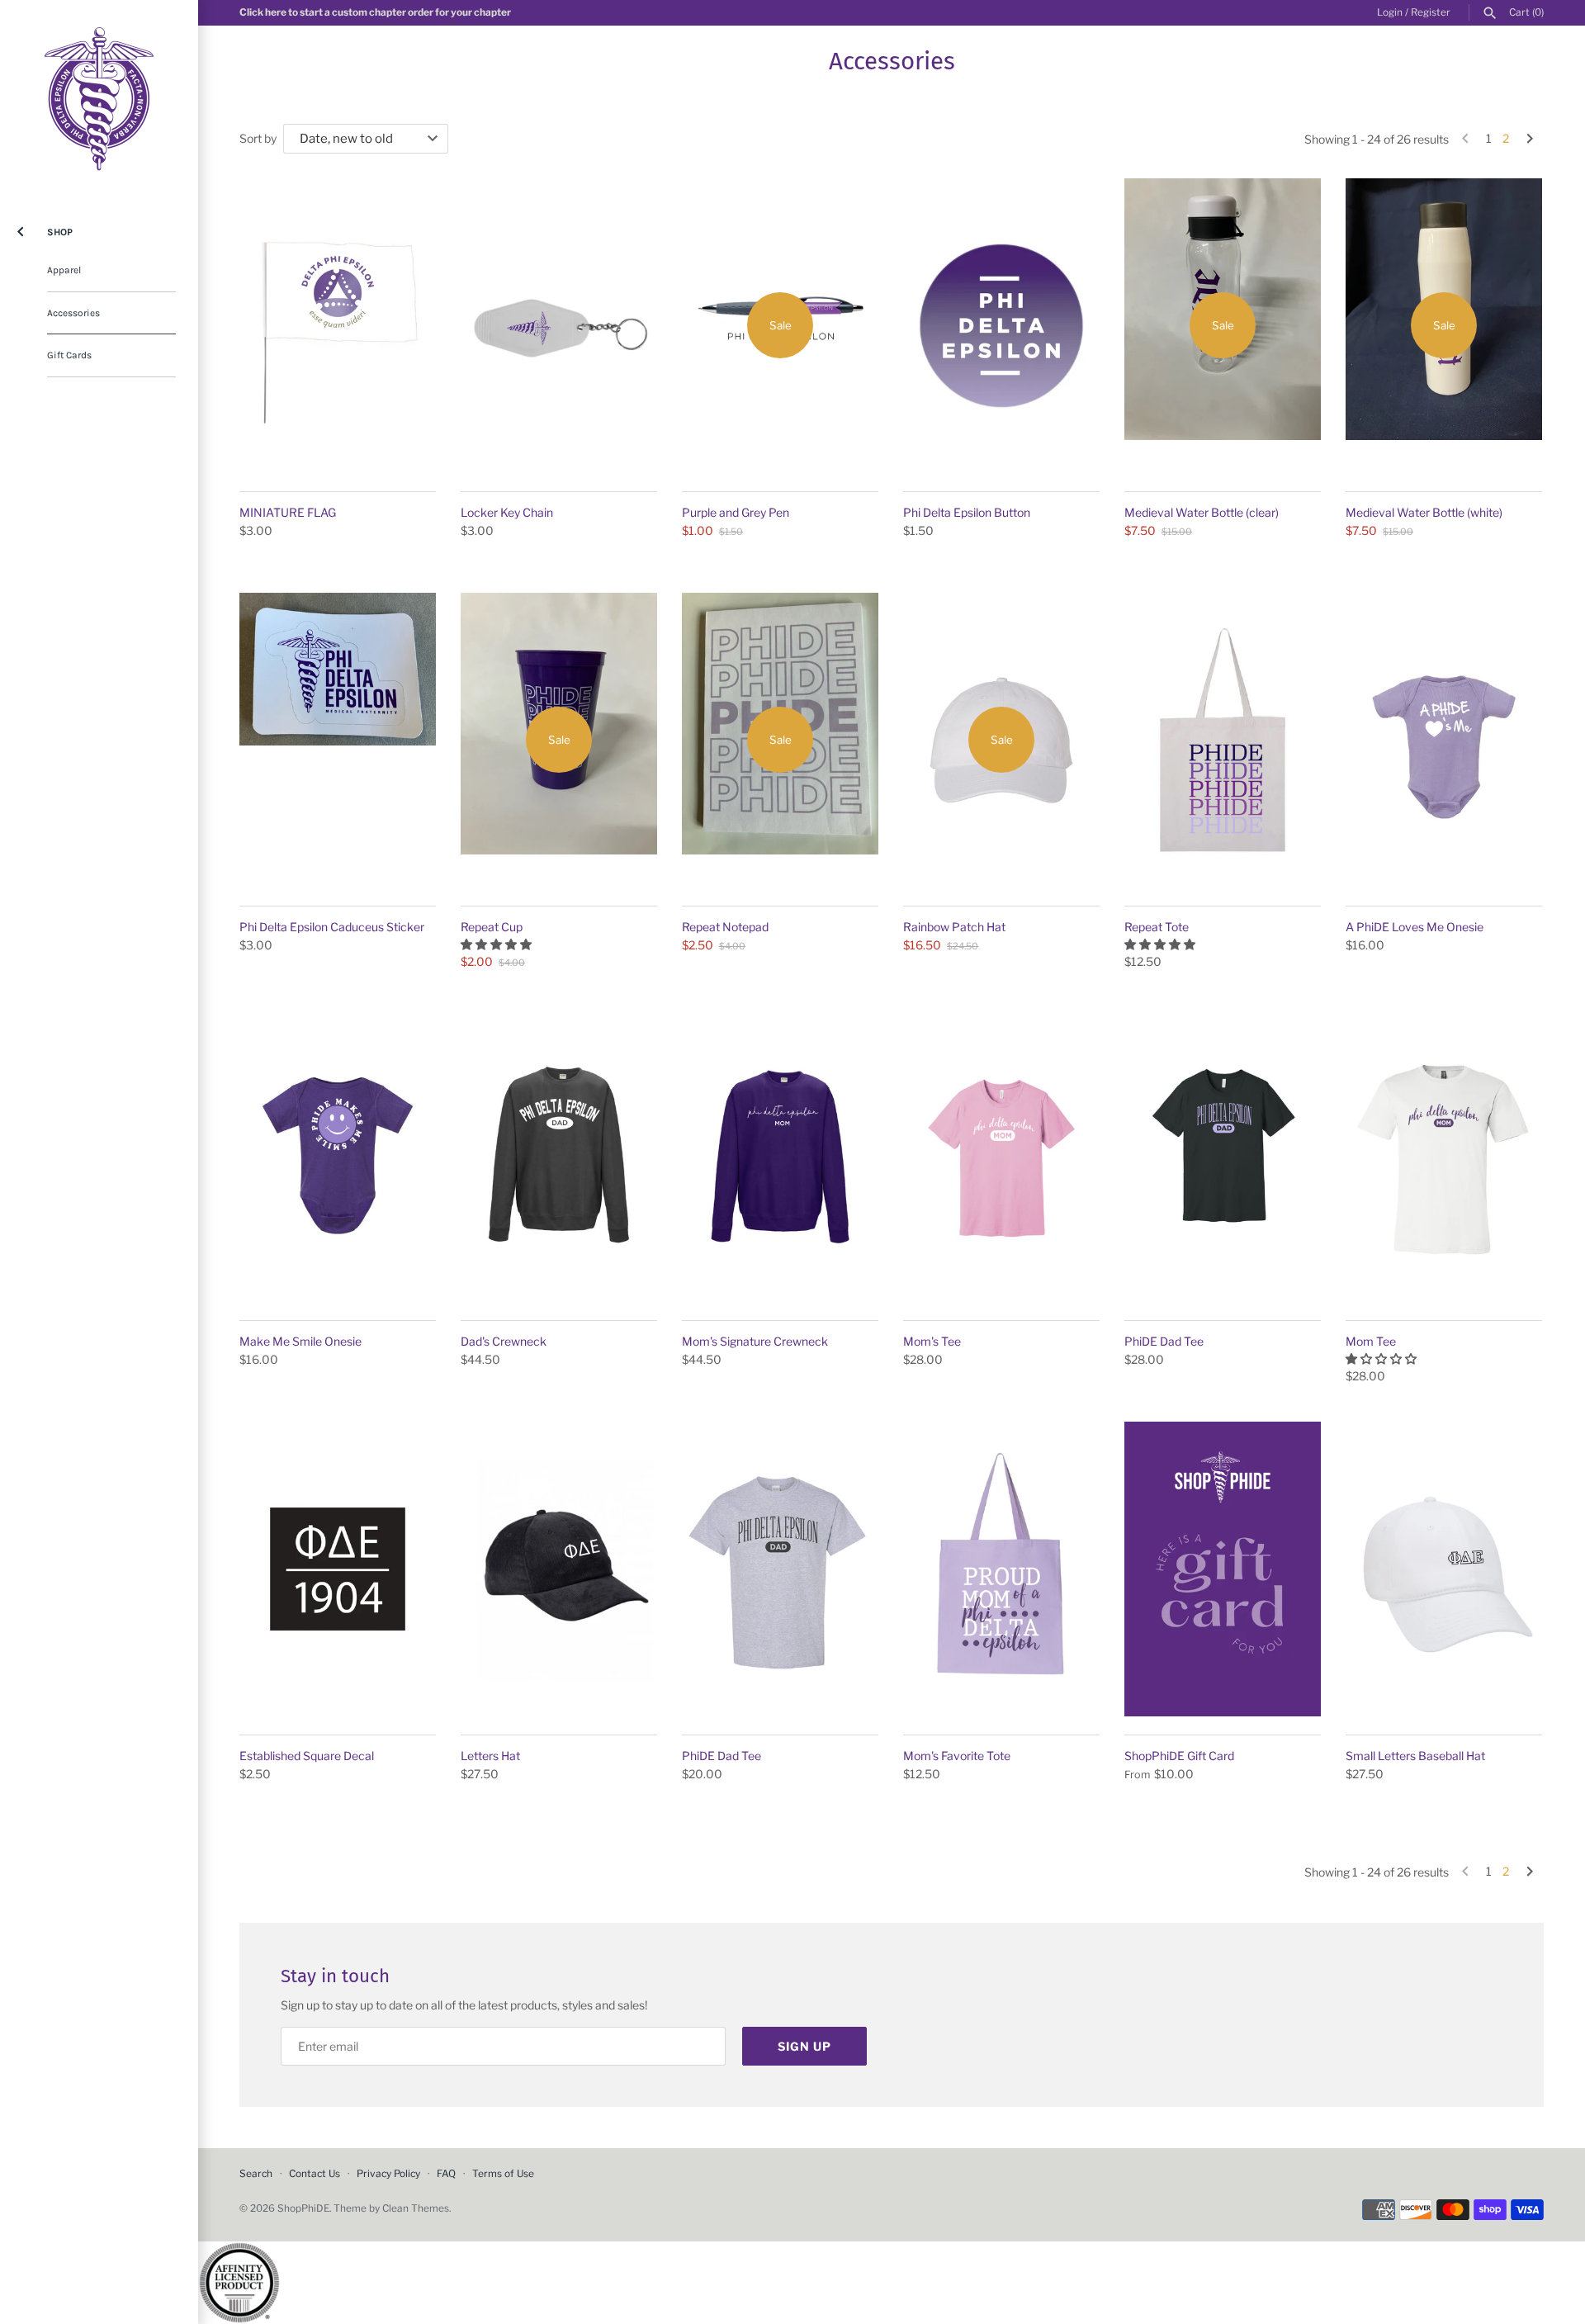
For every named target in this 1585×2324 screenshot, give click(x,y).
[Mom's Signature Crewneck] (780, 1155)
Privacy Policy (388, 2174)
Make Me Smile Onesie (300, 1341)
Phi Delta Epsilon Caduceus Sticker (332, 927)
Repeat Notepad (725, 927)
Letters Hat (490, 1756)
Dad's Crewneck (504, 1341)
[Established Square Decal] (338, 1569)
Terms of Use (503, 2174)
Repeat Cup (492, 927)
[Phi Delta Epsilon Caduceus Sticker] (338, 740)
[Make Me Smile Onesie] (338, 1155)
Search (256, 2174)
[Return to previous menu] (21, 228)
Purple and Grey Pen (736, 512)
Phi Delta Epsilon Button (967, 512)
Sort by (258, 138)
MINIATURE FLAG (288, 512)
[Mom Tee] (1444, 1155)
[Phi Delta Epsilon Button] (1001, 326)
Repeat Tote (1157, 927)
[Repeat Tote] (1223, 740)
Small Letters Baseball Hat (1415, 1756)
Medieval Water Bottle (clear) (1202, 512)
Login (1390, 12)
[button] (497, 944)
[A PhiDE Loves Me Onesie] (1444, 740)
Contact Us (315, 2174)
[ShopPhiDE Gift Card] (1223, 1569)
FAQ (446, 2174)
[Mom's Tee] (1001, 1155)
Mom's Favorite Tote (957, 1756)
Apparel (64, 270)
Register (1431, 12)
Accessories (73, 313)
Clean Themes (416, 2208)
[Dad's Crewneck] (559, 1155)
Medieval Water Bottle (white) (1424, 512)
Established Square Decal (307, 1756)
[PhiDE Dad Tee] (1223, 1155)
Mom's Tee (932, 1341)
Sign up (804, 2046)
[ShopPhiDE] (99, 99)
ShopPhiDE (303, 2208)
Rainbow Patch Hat (954, 927)
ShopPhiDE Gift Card (1179, 1756)
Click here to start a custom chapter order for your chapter (375, 12)
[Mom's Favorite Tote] (1001, 1569)
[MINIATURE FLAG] (338, 326)
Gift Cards (69, 355)
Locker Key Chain (507, 512)
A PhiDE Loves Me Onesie (1415, 927)
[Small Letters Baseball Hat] (1444, 1569)
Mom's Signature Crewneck (755, 1341)
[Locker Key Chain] (559, 326)
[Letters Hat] (559, 1569)
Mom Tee (1371, 1341)
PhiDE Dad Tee (1164, 1341)
